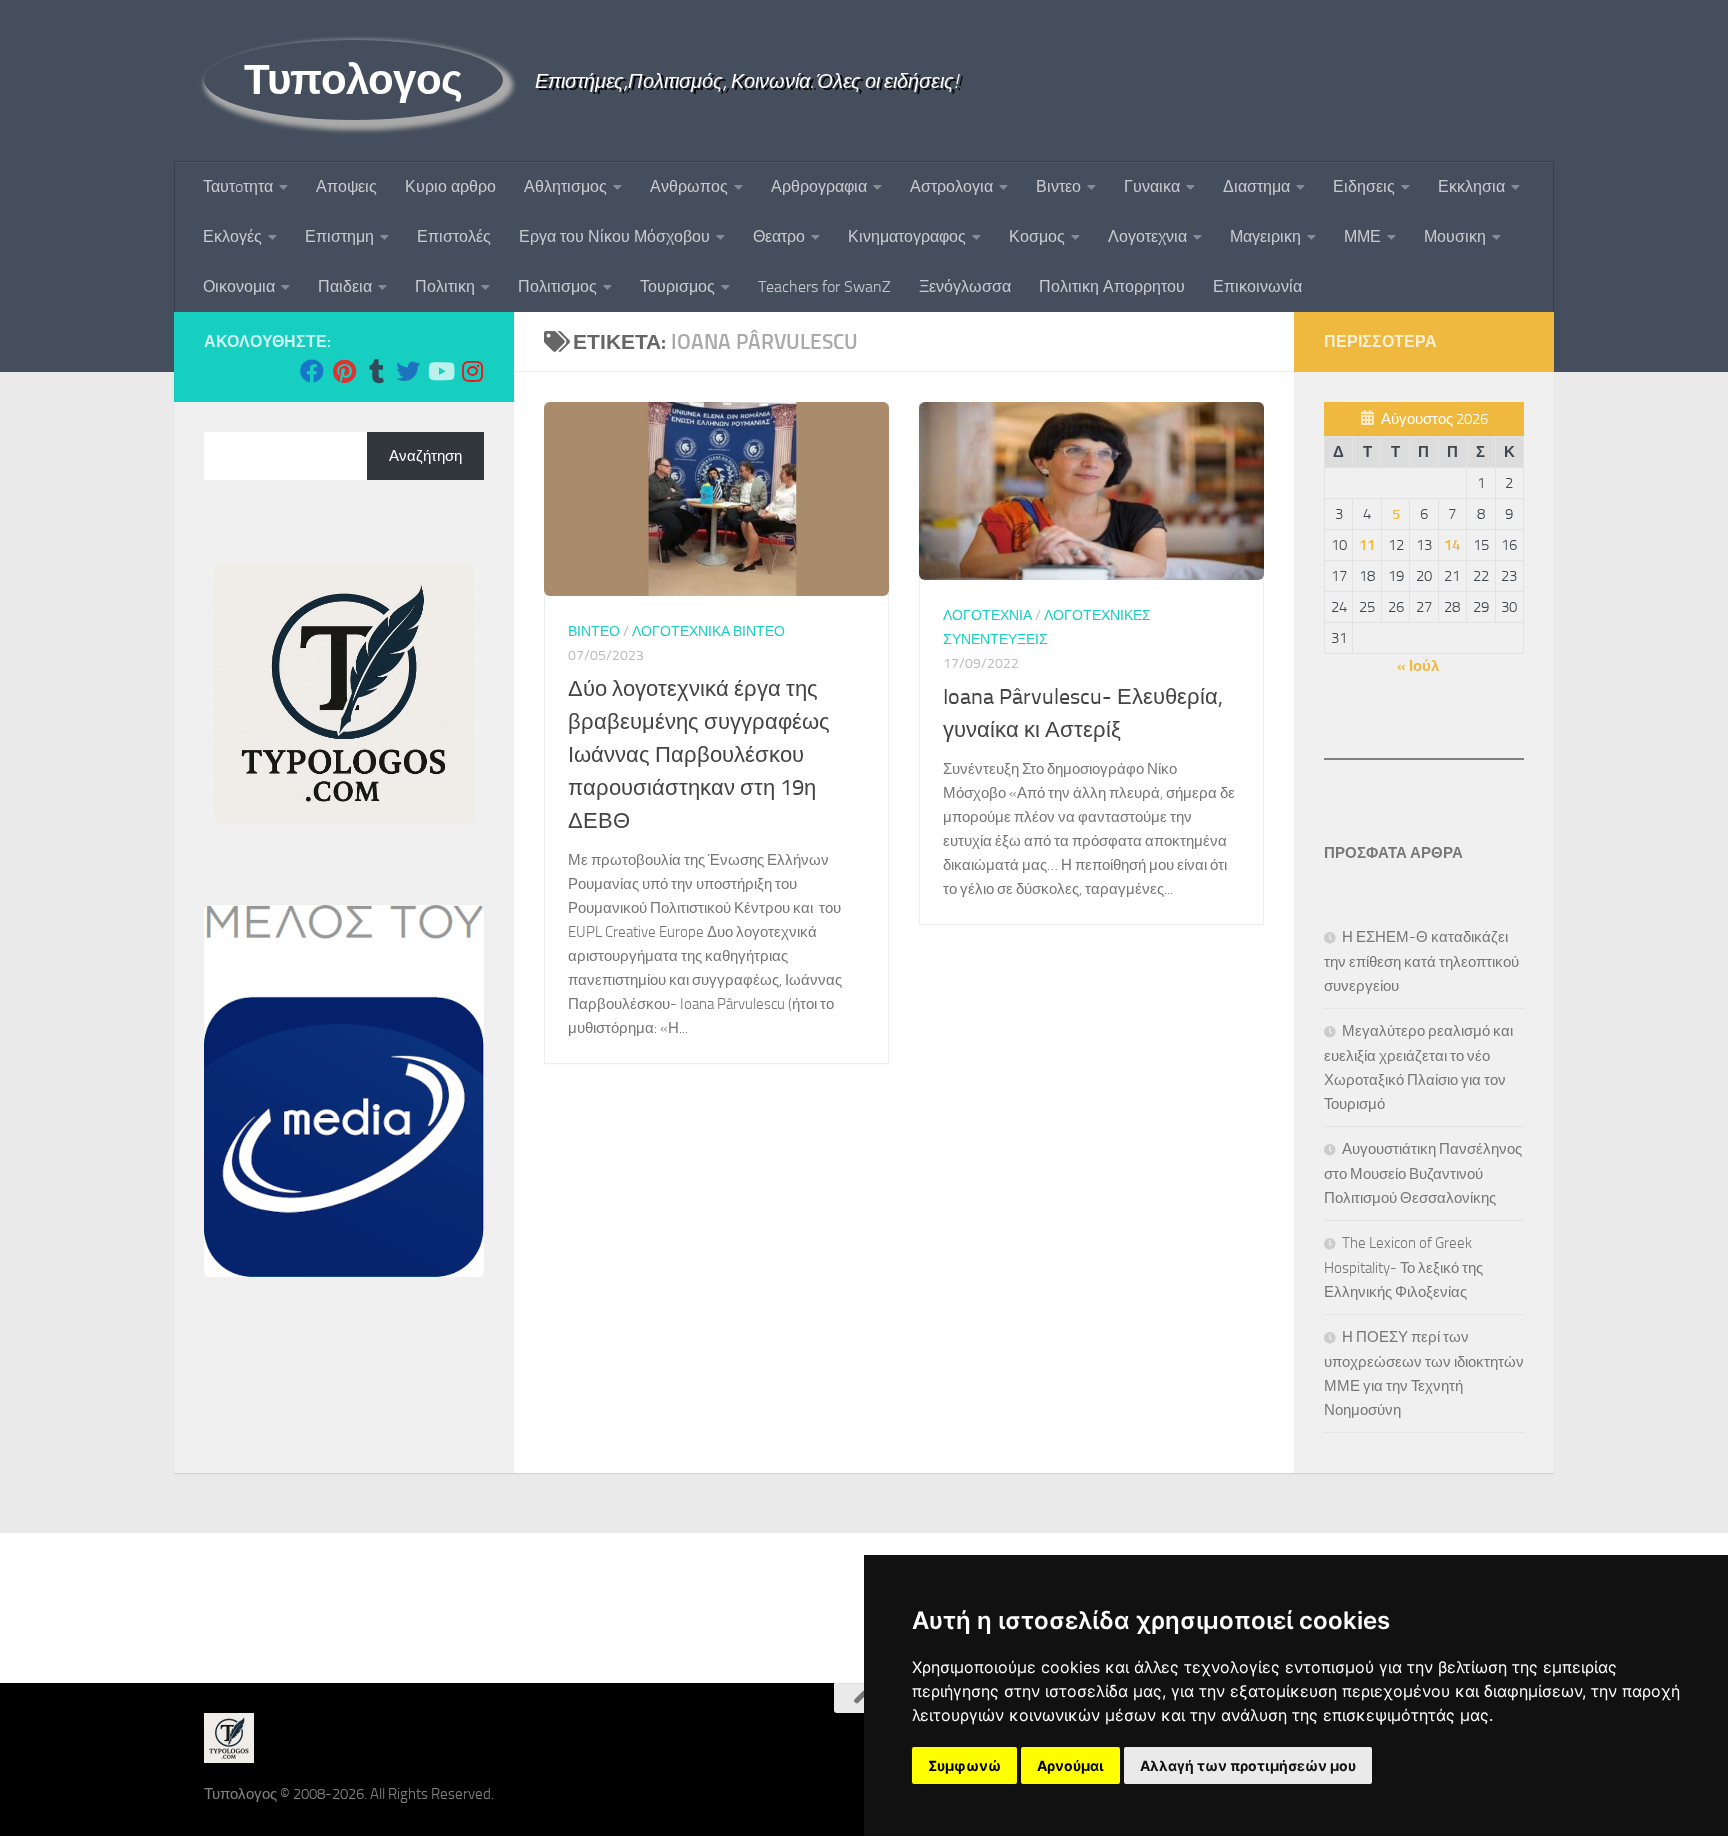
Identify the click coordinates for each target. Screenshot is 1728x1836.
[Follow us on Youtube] (440, 371)
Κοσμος (1037, 236)
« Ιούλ (1418, 666)
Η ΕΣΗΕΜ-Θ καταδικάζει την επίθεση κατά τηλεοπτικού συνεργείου (1421, 961)
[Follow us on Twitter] (408, 371)
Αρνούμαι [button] (1070, 1765)
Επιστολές (454, 236)
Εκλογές (232, 236)
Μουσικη (1455, 236)
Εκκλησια (1471, 186)
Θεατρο (779, 236)
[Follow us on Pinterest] (344, 371)
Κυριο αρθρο (450, 186)
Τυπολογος (353, 80)
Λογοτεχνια (1147, 236)
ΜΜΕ (1362, 236)
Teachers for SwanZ (824, 286)
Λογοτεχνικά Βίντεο (708, 631)
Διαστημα (1256, 186)
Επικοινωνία (1257, 286)
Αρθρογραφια (819, 186)
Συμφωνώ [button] (964, 1765)
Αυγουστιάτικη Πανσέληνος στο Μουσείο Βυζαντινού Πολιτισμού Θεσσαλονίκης (1423, 1173)
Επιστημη (339, 236)
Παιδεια (345, 286)
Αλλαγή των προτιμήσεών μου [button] (1248, 1765)
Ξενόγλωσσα (965, 286)
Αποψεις (346, 186)
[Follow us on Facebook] (312, 371)
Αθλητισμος (565, 186)
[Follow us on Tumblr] (376, 371)
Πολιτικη (445, 286)
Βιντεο (1058, 186)
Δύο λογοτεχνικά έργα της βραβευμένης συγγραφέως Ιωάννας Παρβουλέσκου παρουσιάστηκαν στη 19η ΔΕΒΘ (699, 755)
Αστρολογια (951, 186)
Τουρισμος (677, 286)
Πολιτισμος (557, 286)
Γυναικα (1152, 186)
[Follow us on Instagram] (472, 371)
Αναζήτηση (425, 456)
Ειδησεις (1364, 186)
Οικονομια (239, 286)
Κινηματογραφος (907, 236)
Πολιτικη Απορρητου (1112, 286)
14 (1452, 545)
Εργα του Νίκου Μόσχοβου (614, 236)
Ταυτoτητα (238, 186)
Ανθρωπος (689, 186)
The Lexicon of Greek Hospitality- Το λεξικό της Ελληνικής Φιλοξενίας (1403, 1267)
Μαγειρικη (1265, 236)
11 (1367, 545)
